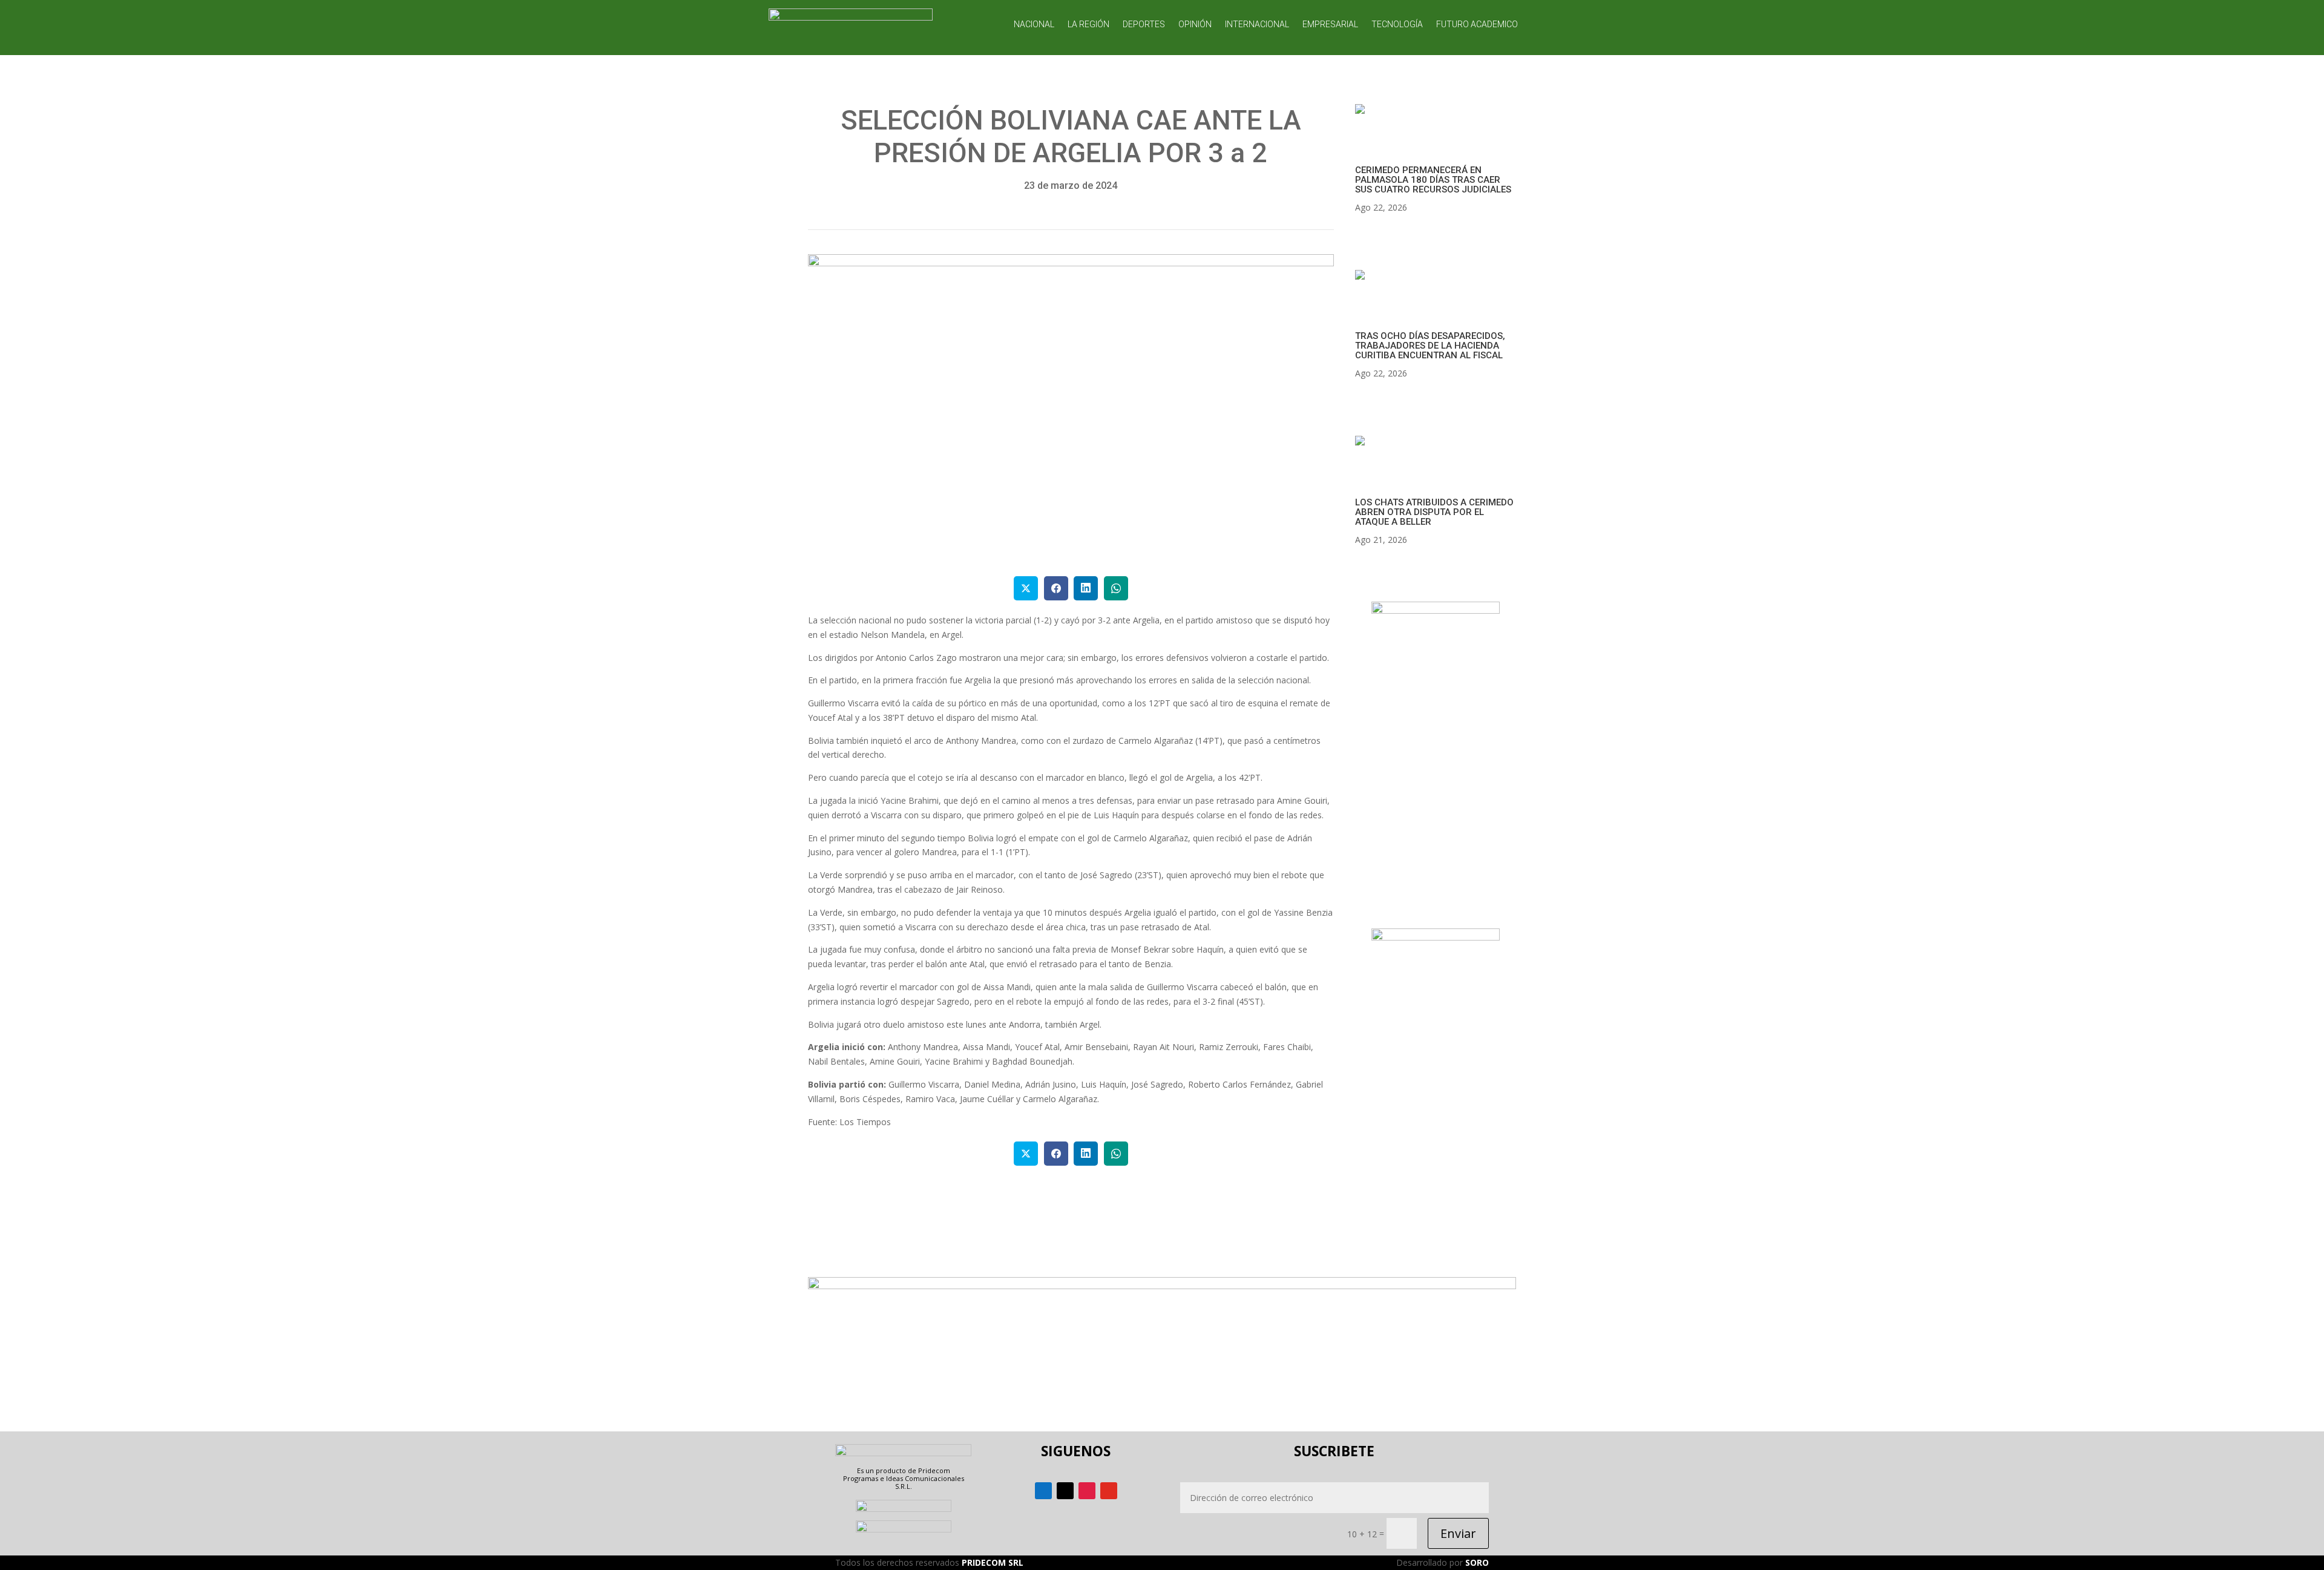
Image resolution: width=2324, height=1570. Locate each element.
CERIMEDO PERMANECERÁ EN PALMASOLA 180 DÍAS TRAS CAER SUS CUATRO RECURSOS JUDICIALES (1433, 180)
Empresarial (1330, 25)
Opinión (1195, 25)
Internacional (1257, 25)
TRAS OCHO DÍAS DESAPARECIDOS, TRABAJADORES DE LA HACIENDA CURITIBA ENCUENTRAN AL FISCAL (1430, 346)
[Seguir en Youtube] (1109, 1491)
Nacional (1034, 25)
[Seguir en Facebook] (1043, 1491)
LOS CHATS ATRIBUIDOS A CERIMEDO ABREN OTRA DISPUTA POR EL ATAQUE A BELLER (1434, 512)
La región (1088, 25)
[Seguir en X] (1065, 1491)
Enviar (1458, 1533)
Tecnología (1397, 25)
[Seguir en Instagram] (1087, 1491)
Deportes (1144, 25)
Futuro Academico (1477, 25)
